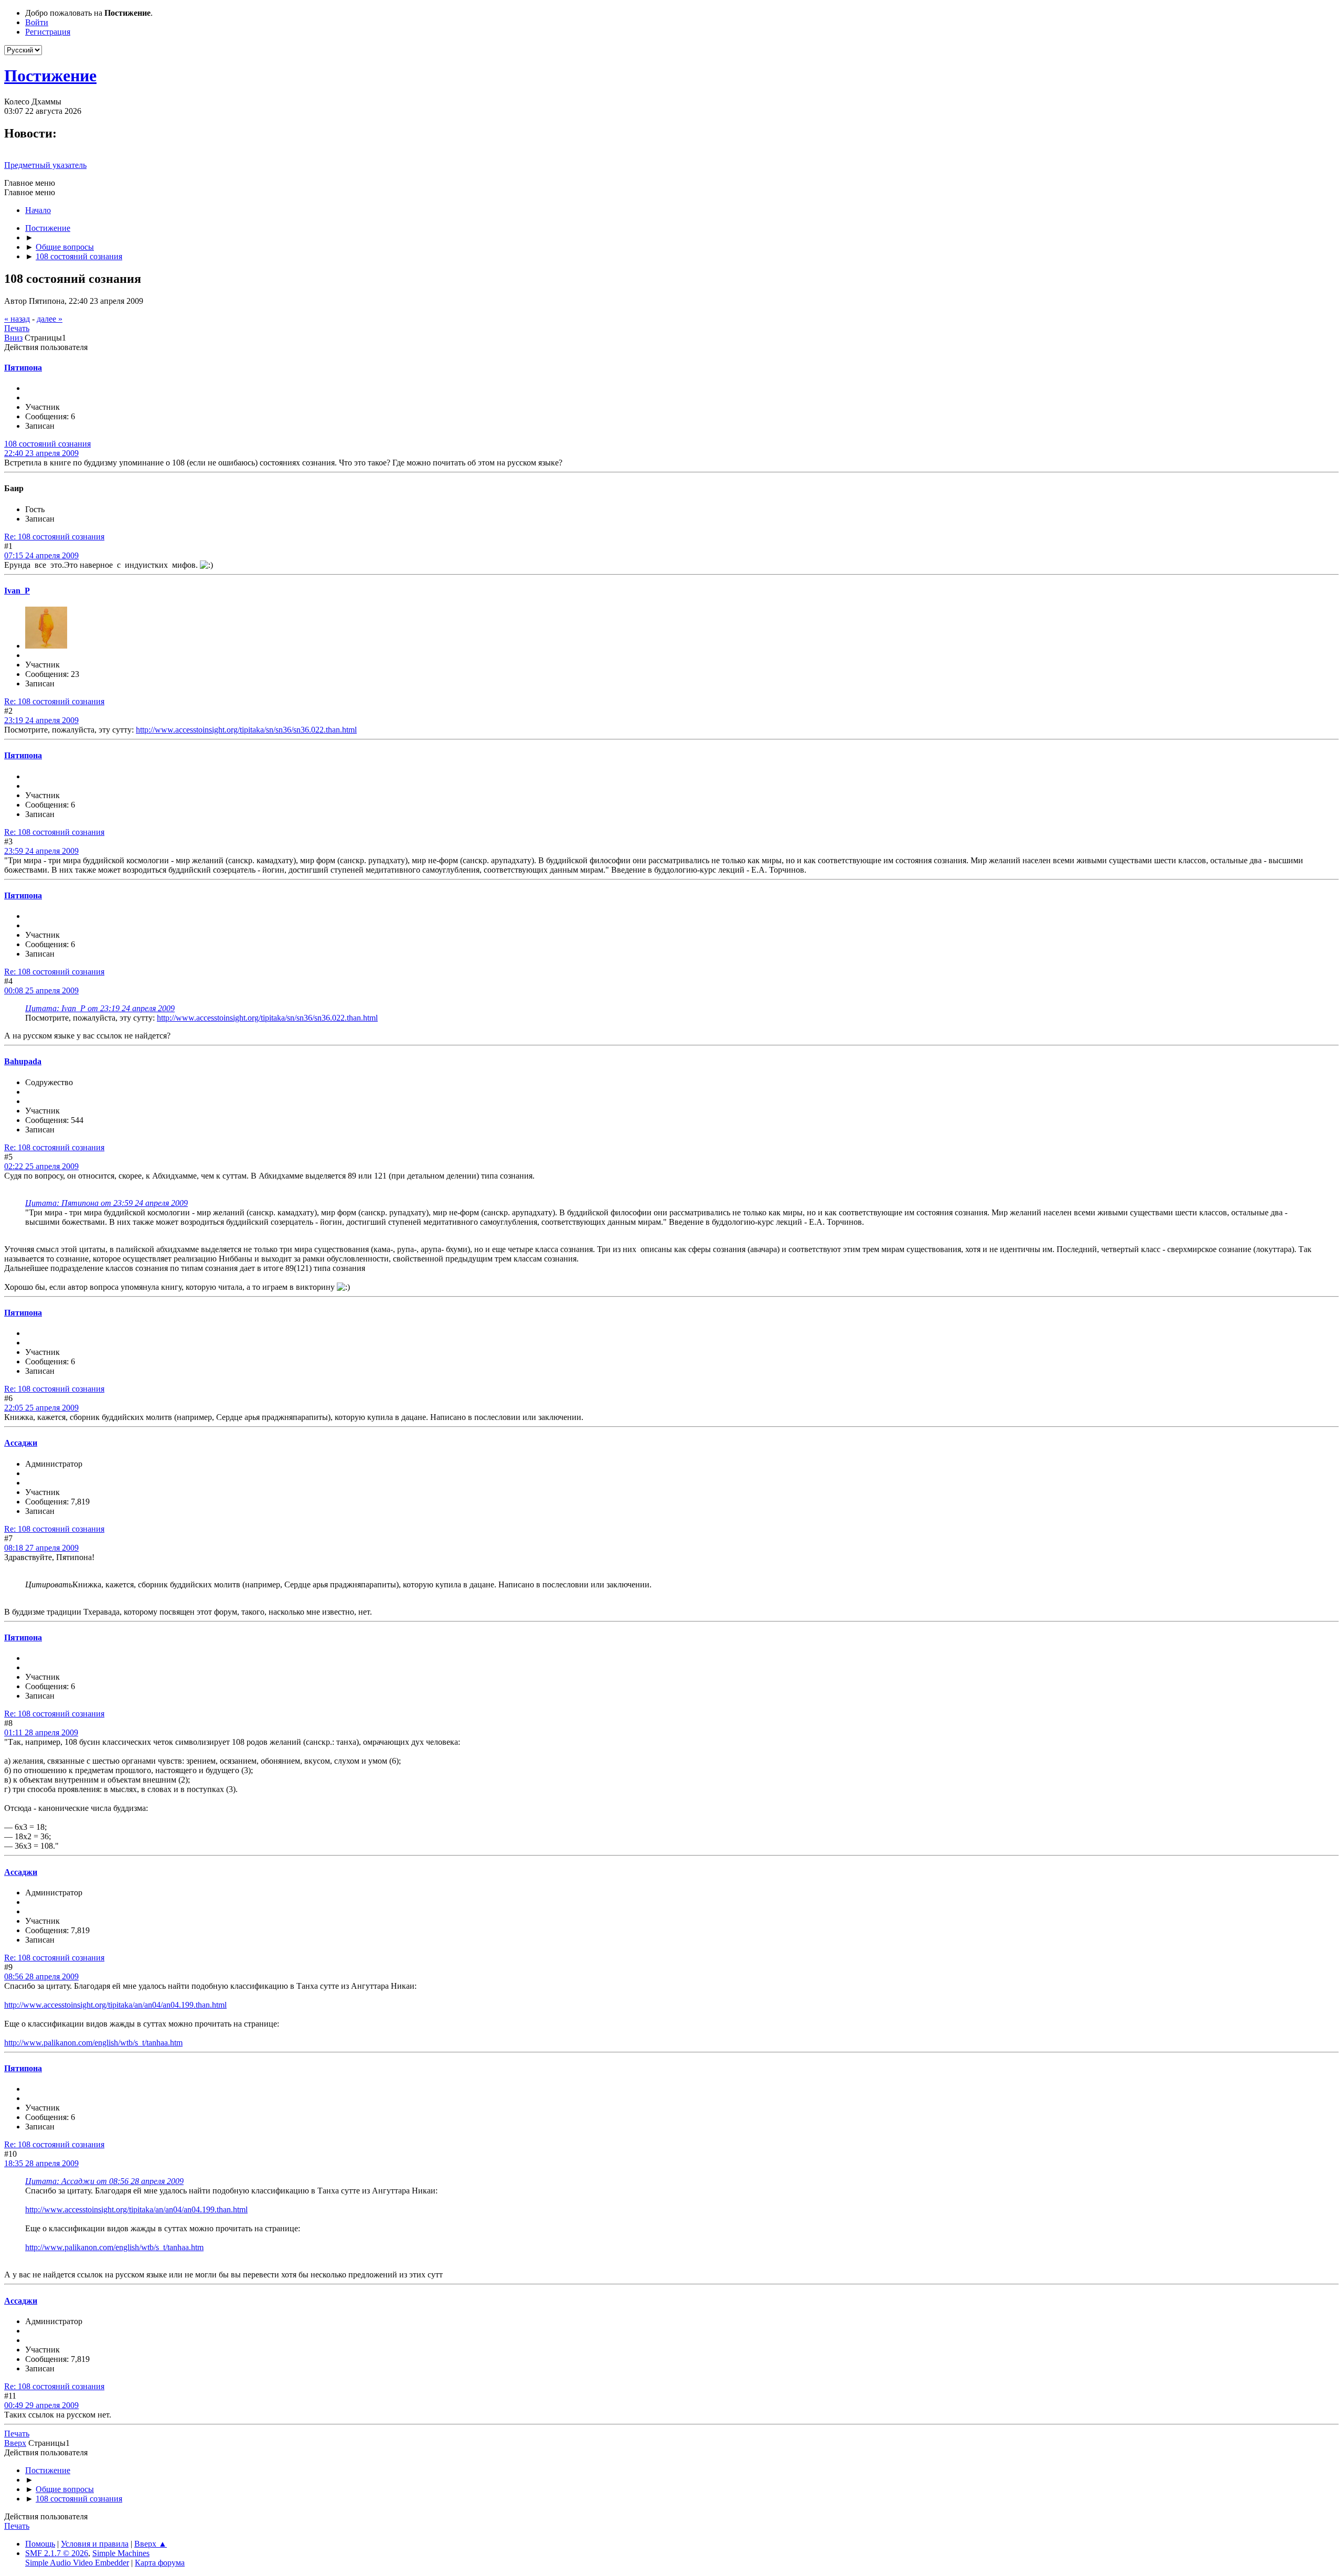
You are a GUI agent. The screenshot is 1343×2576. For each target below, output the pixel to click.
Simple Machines (121, 2553)
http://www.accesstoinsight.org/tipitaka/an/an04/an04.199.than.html (115, 2005)
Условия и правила (95, 2544)
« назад (17, 319)
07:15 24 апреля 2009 (41, 555)
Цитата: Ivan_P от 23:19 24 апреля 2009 (100, 1008)
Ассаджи (21, 1443)
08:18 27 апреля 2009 (41, 1548)
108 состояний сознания (47, 444)
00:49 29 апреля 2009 (41, 2405)
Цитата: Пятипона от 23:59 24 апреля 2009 (106, 1203)
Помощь (40, 2544)
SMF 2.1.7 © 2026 (57, 2553)
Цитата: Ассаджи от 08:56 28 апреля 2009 (104, 2181)
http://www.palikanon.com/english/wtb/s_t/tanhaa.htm (93, 2043)
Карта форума (160, 2563)
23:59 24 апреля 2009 (41, 851)
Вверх (15, 2443)
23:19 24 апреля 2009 (41, 720)
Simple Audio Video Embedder (77, 2563)
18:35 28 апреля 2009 (41, 2163)
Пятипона (23, 368)
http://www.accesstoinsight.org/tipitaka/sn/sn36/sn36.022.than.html (246, 730)
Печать (17, 328)
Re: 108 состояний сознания (54, 537)
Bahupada (23, 1061)
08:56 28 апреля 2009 (41, 1976)
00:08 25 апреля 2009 (41, 990)
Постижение (50, 76)
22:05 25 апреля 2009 (41, 1408)
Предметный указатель (45, 165)
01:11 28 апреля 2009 (41, 1732)
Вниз (13, 338)
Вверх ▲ (151, 2544)
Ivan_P (17, 591)
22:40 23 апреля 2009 (41, 453)
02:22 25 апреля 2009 (41, 1166)
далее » (50, 319)
